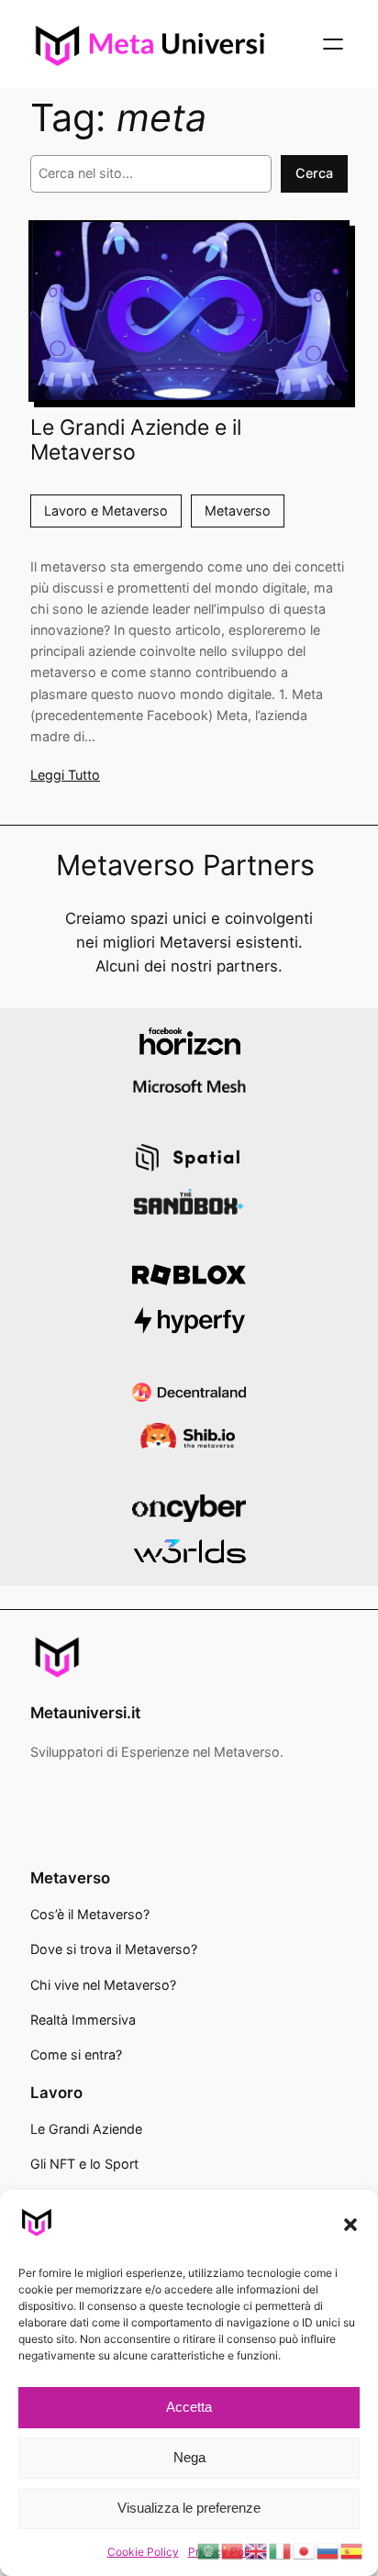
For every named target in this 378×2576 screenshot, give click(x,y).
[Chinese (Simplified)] (233, 2550)
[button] (350, 2225)
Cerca (314, 173)
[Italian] (281, 2550)
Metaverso (238, 511)
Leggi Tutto (65, 775)
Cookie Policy (143, 2552)
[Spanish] (352, 2550)
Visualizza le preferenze (189, 2508)
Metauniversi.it (85, 1713)
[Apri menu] (333, 44)
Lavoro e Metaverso (106, 511)
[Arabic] (209, 2550)
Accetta (189, 2407)
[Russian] (328, 2550)
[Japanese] (305, 2550)
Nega (189, 2457)
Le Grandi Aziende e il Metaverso (136, 441)
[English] (257, 2550)
